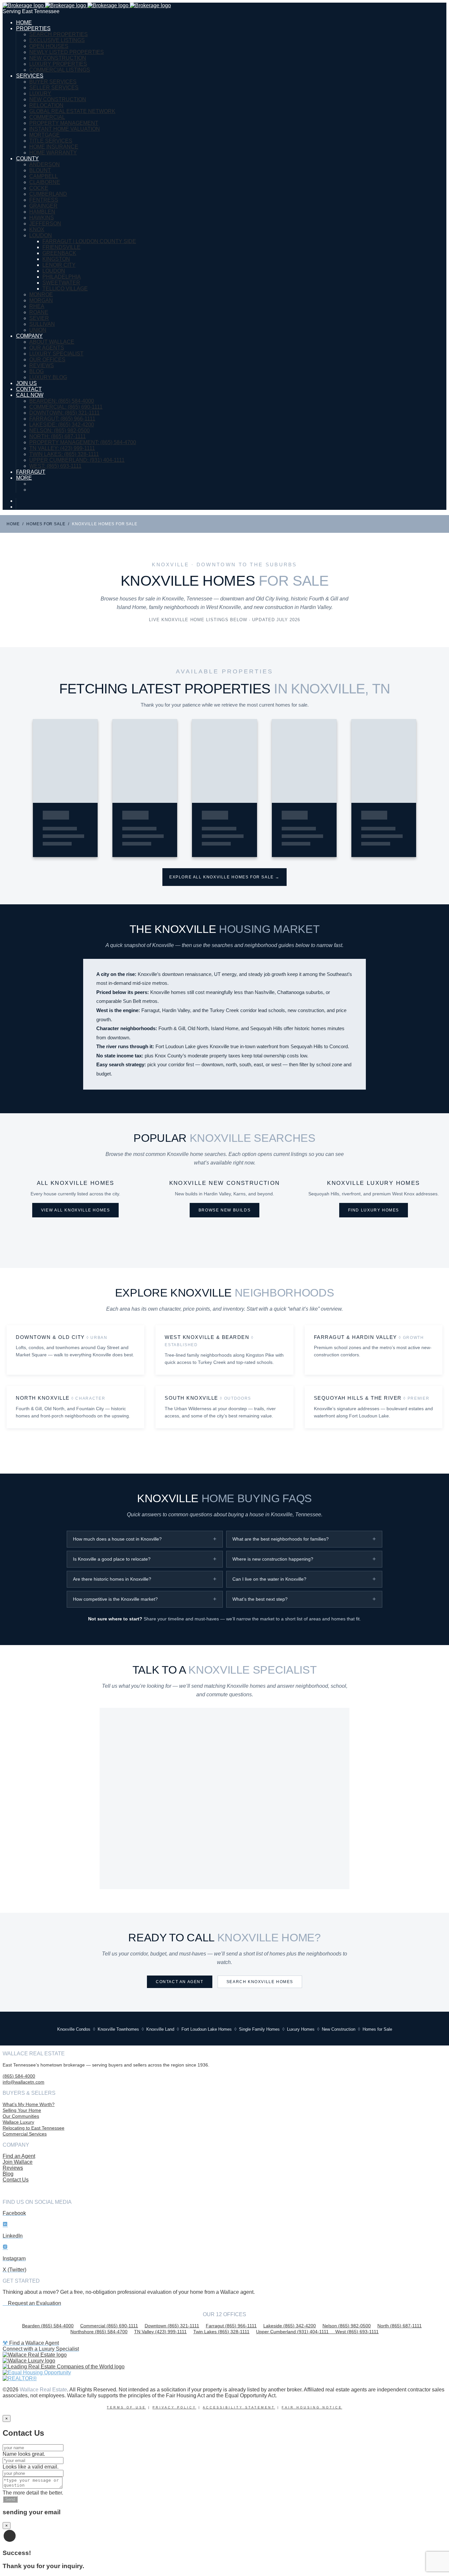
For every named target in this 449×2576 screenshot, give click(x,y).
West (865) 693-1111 (357, 2332)
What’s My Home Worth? (29, 2104)
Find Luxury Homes (374, 1210)
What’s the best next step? (260, 1599)
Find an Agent (19, 2156)
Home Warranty (53, 153)
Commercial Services (25, 2134)
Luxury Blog (48, 377)
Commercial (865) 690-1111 (109, 2326)
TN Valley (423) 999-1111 (160, 2332)
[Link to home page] (87, 5)
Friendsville (61, 247)
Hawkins (42, 218)
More (24, 478)
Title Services (51, 141)
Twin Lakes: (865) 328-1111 (64, 454)
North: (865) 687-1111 (58, 436)
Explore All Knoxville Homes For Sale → (225, 877)
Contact (29, 389)
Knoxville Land (160, 2029)
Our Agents (47, 348)
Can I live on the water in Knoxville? (269, 1579)
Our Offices (47, 360)
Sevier (39, 318)
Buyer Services (53, 82)
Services (30, 76)
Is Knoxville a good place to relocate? (112, 1559)
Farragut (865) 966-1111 (231, 2326)
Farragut (31, 472)
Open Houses (49, 46)
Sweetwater (61, 283)
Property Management (64, 123)
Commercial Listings (60, 70)
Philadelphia (62, 277)
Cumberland (48, 194)
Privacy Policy (174, 2407)
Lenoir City (59, 265)
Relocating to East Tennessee (34, 2128)
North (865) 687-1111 (400, 2326)
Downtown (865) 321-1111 (172, 2326)
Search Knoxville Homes (260, 1982)
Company (29, 336)
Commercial (47, 117)
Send (10, 2499)
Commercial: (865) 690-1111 (66, 407)
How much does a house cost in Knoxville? (117, 1539)
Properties (33, 28)
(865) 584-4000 (19, 2076)
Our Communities (21, 2116)
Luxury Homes (301, 2029)
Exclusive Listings (57, 40)
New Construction (58, 58)
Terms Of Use (126, 2407)
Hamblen (42, 212)
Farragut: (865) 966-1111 (62, 419)
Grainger (43, 206)
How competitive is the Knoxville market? (115, 1599)
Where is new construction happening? (273, 1559)
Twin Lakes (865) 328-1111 (221, 2332)
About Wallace (52, 342)
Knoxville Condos (74, 2029)
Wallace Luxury (18, 2122)
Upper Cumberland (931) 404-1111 (296, 2332)
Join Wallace (18, 2162)
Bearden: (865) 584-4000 (62, 401)
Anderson (45, 164)
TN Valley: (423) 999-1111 (62, 448)
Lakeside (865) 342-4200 (290, 2326)
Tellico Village (65, 289)
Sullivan (42, 324)
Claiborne (45, 182)
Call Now (30, 395)
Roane (39, 312)
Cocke (39, 188)
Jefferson (45, 224)
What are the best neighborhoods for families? (281, 1539)
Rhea (37, 306)
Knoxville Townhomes (118, 2029)
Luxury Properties (58, 64)
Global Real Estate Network (72, 111)
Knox (37, 229)
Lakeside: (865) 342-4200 (62, 425)
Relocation (46, 105)
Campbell (44, 176)
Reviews (42, 365)
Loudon (41, 235)
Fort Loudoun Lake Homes (207, 2029)
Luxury (40, 93)
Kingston (56, 259)
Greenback (59, 253)
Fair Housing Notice (312, 2407)
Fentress (44, 200)
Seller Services (54, 88)
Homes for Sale (46, 524)
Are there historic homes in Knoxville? (112, 1579)
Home (24, 23)
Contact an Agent (180, 1982)
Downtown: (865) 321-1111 (64, 413)
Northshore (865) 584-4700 (99, 2332)
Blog (36, 371)
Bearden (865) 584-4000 (48, 2326)
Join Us (26, 383)
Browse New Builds (225, 1210)
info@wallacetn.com (24, 2082)
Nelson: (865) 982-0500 (59, 430)
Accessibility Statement (239, 2407)
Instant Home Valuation (65, 129)
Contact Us (16, 2180)
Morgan (41, 300)
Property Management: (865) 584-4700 (83, 442)
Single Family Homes (259, 2029)
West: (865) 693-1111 (55, 466)
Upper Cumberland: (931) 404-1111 (77, 460)
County (27, 158)
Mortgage (45, 135)
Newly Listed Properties (67, 52)
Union (38, 330)
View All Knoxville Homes (76, 1210)
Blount (40, 170)
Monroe (41, 294)
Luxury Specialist (56, 354)
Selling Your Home (22, 2110)
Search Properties (59, 34)
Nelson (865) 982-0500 (347, 2326)
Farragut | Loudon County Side (89, 241)
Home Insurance (54, 147)
